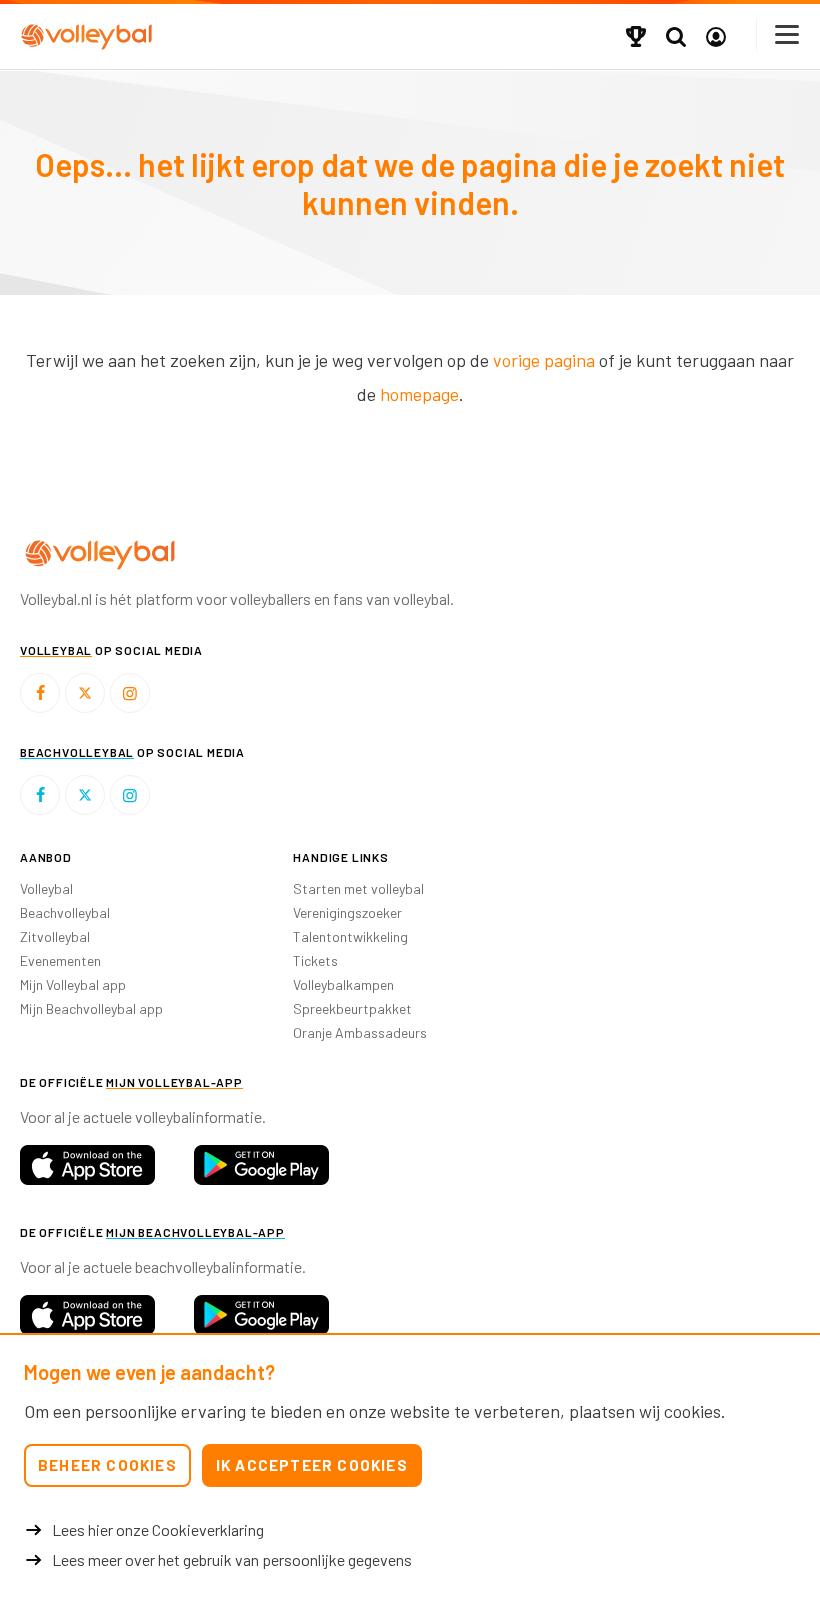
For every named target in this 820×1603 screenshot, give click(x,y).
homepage (419, 394)
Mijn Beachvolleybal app (91, 1008)
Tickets (315, 960)
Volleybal (46, 888)
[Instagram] (130, 693)
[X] (85, 693)
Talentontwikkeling (350, 936)
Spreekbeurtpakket (352, 1008)
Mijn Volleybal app (73, 984)
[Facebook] (40, 693)
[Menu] (788, 34)
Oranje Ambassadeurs (360, 1032)
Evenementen (60, 960)
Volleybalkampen (343, 984)
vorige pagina (544, 360)
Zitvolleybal (55, 936)
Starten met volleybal (358, 888)
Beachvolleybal (65, 912)
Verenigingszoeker (347, 912)
